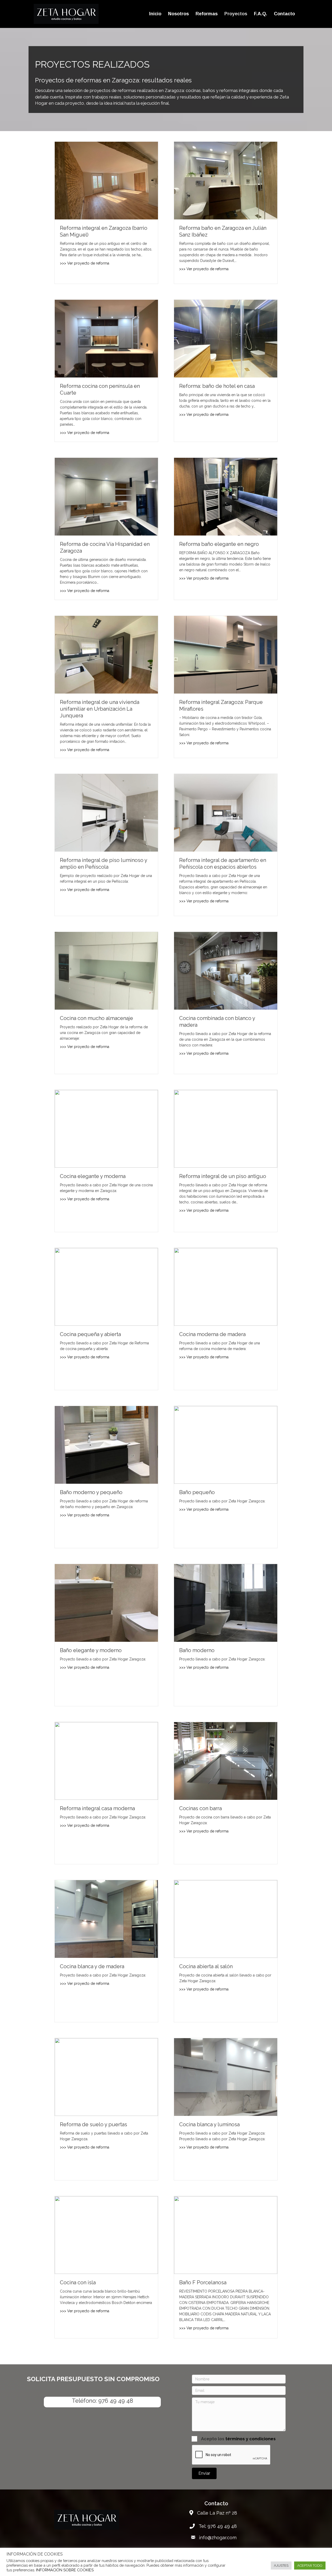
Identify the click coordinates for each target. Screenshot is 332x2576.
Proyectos (236, 14)
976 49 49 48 (116, 2401)
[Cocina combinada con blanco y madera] (226, 970)
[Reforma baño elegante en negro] (226, 496)
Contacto (284, 14)
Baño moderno (197, 1650)
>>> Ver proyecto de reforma (85, 263)
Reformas (207, 14)
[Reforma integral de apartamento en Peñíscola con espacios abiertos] (226, 812)
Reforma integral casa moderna (97, 1808)
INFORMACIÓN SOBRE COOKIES (65, 2570)
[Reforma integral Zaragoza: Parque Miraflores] (226, 654)
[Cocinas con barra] (226, 1760)
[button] (204, 2473)
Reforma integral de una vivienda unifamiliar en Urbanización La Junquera (100, 709)
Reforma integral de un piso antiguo (223, 1176)
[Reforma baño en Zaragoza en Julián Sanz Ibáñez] (226, 180)
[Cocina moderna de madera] (226, 1286)
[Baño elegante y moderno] (106, 1602)
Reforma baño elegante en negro (219, 544)
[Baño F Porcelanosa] (226, 2235)
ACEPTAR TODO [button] (310, 2566)
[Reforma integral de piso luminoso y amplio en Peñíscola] (106, 812)
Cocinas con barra (200, 1808)
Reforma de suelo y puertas (94, 2124)
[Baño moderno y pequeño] (106, 1444)
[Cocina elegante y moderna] (106, 1128)
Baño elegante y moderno (91, 1650)
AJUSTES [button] (281, 2566)
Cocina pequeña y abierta (90, 1334)
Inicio (155, 14)
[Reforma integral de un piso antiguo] (226, 1128)
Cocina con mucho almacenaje (96, 1018)
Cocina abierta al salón (206, 1966)
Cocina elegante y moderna (93, 1176)
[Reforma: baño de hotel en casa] (226, 338)
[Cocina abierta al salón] (226, 1918)
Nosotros (178, 14)
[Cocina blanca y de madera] (106, 1918)
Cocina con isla (78, 2282)
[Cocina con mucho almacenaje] (106, 970)
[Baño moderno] (226, 1602)
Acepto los (238, 2439)
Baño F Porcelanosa (203, 2282)
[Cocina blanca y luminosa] (226, 2077)
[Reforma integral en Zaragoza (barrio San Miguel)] (106, 180)
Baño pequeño (197, 1492)
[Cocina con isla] (106, 2235)
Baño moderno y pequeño (91, 1492)
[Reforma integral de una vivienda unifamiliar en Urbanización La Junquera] (106, 654)
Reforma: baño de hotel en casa (217, 386)
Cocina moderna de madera (212, 1334)
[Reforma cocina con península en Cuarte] (106, 338)
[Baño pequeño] (226, 1444)
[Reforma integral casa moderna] (106, 1760)
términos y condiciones (251, 2439)
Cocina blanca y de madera (92, 1966)
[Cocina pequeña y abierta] (106, 1286)
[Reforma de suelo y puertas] (106, 2077)
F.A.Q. (261, 14)
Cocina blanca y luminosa (209, 2124)
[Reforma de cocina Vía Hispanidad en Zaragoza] (106, 496)
